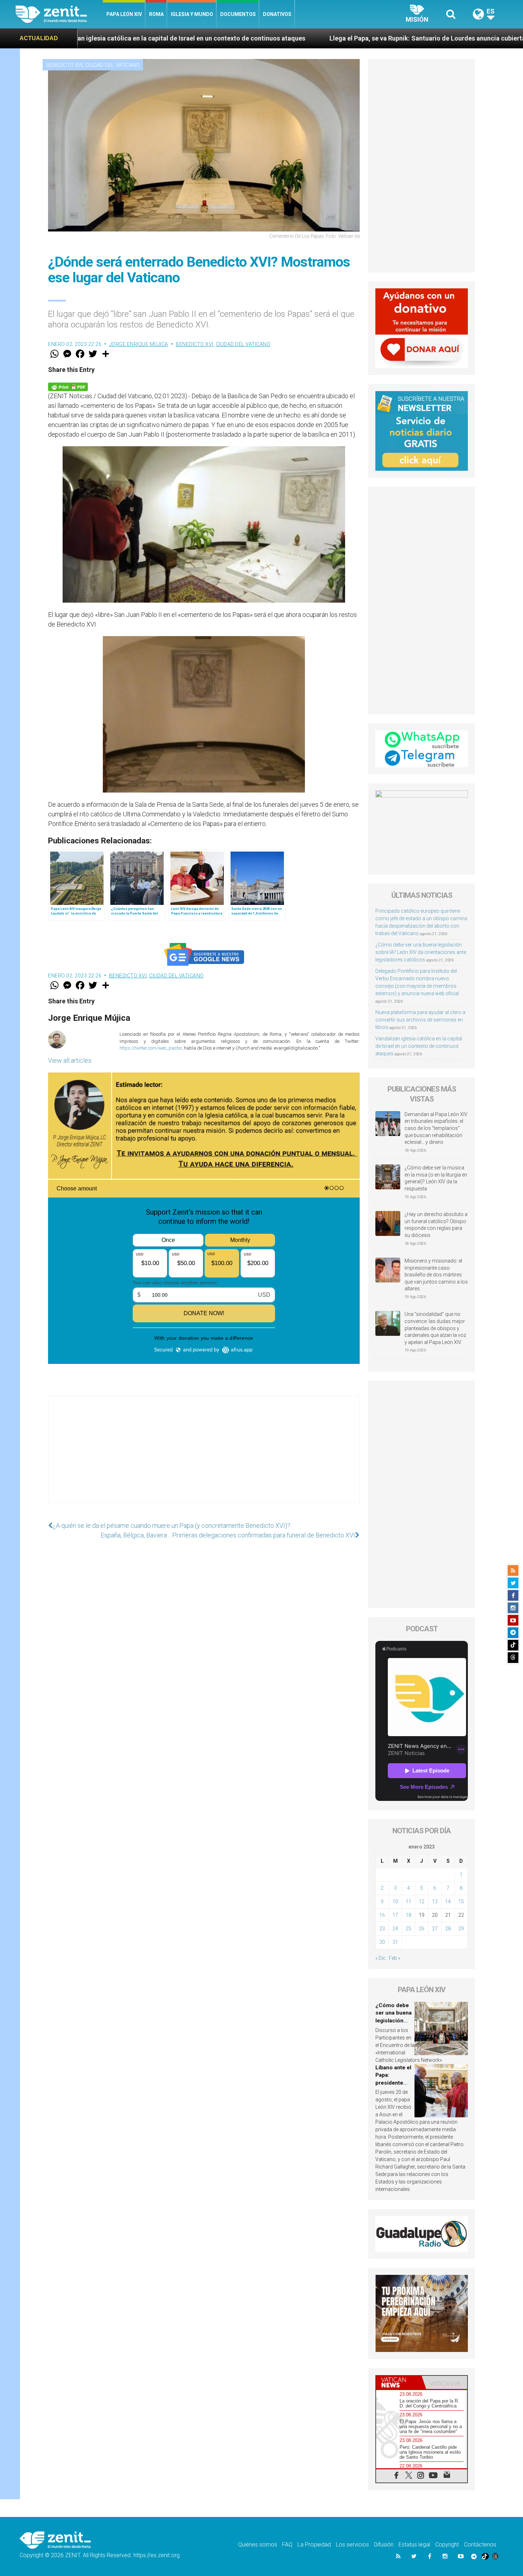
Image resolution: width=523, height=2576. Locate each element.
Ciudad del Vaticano (112, 65)
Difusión (384, 2545)
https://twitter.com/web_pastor (151, 1048)
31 (395, 1942)
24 (395, 1929)
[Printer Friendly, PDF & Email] (68, 386)
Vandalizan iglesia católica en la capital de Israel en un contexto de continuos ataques (419, 1046)
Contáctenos (480, 2545)
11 (408, 1902)
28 (448, 1929)
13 (435, 1902)
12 (422, 1902)
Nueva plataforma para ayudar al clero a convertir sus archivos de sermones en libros (420, 1020)
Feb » (395, 1958)
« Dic (381, 1958)
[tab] (399, 2382)
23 (382, 1929)
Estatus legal (414, 2545)
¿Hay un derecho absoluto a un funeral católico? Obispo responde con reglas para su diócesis (436, 1225)
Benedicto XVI (64, 65)
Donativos (277, 14)
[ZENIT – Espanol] (59, 14)
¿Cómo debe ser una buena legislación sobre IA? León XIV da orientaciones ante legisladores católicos (421, 952)
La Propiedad (314, 2545)
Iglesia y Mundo (192, 14)
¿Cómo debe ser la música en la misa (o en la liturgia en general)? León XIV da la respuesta (436, 1178)
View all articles (70, 1060)
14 (448, 1902)
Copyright (447, 2545)
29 (461, 1929)
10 (395, 1902)
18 (408, 1915)
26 (422, 1929)
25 (408, 1929)
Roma (156, 14)
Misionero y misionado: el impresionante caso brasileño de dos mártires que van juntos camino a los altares (436, 1275)
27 (435, 1929)
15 (461, 1902)
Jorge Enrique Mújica (139, 344)
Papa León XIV (124, 14)
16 (382, 1915)
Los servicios (352, 2545)
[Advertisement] (204, 1456)
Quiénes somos (258, 2545)
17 (395, 1915)
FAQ (287, 2545)
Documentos (238, 14)
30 (382, 1942)
